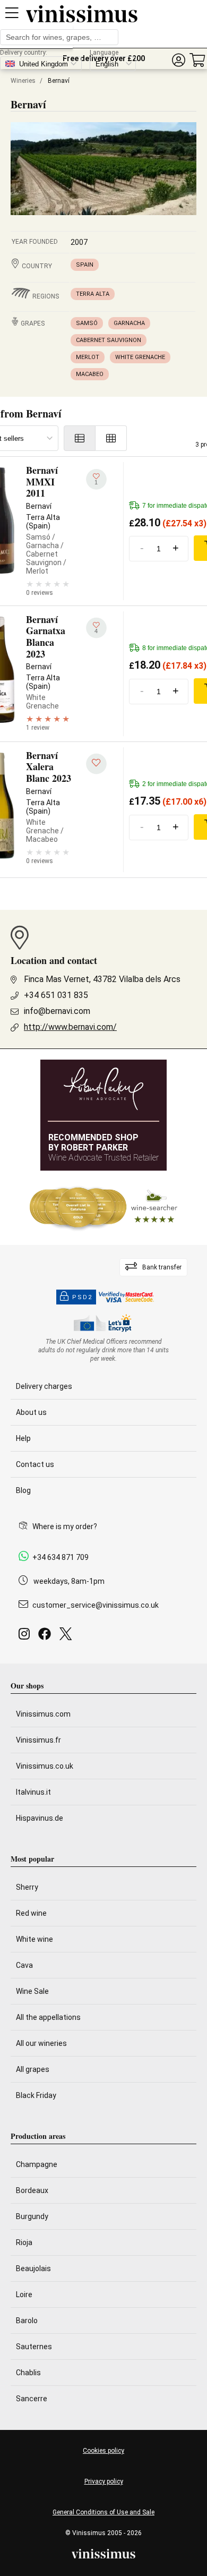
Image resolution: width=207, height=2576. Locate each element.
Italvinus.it (33, 1792)
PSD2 (82, 1297)
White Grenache (140, 357)
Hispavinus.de (40, 1818)
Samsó (87, 323)
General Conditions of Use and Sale (103, 2512)
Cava (24, 1965)
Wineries (23, 81)
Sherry (27, 1887)
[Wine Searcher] (103, 1208)
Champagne (37, 2164)
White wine (34, 1939)
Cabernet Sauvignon (109, 340)
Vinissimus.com (43, 1714)
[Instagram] (26, 1637)
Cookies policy (103, 2451)
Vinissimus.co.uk (45, 1766)
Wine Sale (32, 1991)
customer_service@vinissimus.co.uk (96, 1605)
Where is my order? (65, 1526)
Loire (24, 2294)
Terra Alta (93, 294)
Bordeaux (32, 2190)
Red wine (31, 1913)
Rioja (24, 2242)
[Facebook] (47, 1637)
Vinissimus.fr (38, 1740)
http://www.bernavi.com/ (70, 1027)
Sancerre (32, 2399)
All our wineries (41, 2043)
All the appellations (48, 2017)
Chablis (28, 2373)
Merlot (88, 357)
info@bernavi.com (57, 1011)
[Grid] (111, 438)
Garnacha (129, 323)
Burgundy (32, 2216)
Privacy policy (104, 2481)
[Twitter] (68, 1637)
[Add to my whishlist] (96, 764)
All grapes (33, 2069)
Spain (85, 265)
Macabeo (90, 374)
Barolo (27, 2321)
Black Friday (36, 2095)
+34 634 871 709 (61, 1557)
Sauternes (34, 2347)
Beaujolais (33, 2268)
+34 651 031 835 (56, 995)
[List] (80, 438)
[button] (178, 60)
